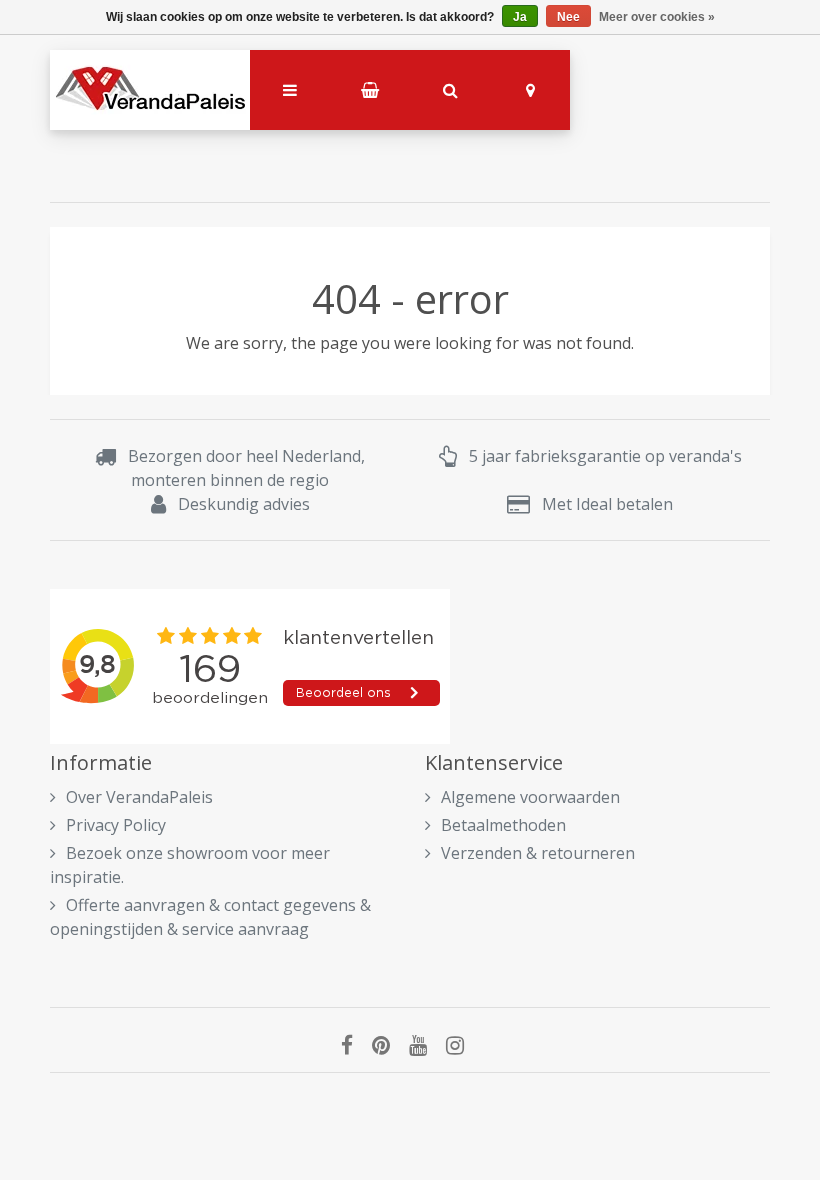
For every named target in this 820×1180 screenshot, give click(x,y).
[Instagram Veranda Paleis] (462, 1045)
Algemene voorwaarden (530, 797)
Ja (520, 17)
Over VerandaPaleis (139, 797)
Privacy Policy (116, 825)
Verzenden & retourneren (538, 853)
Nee (568, 17)
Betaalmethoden (503, 825)
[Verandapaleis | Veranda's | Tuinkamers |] (150, 90)
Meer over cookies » (657, 17)
